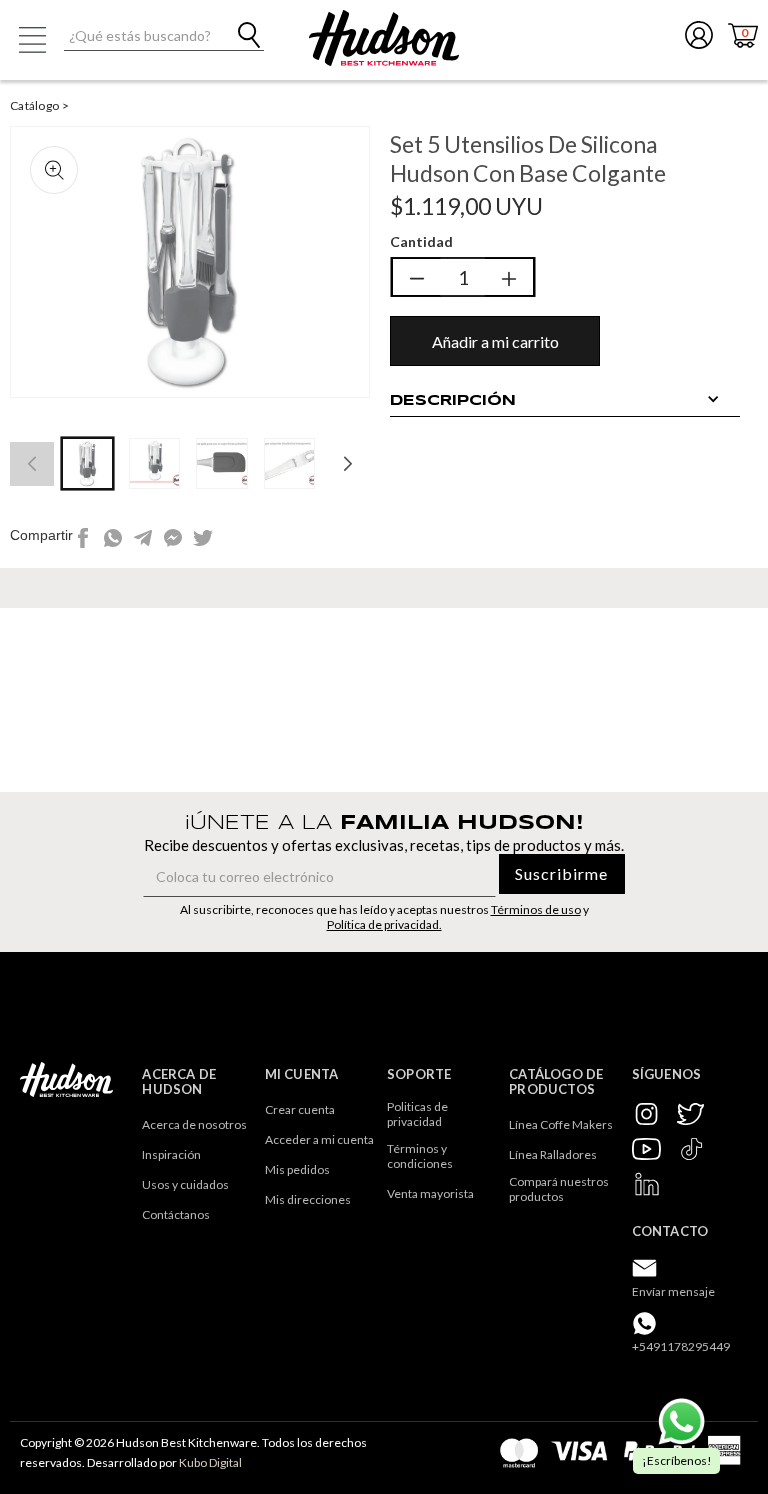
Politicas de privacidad (418, 1114)
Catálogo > (39, 105)
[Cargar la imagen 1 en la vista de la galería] (87, 463)
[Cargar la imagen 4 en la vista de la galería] (289, 463)
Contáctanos (176, 1214)
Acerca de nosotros (194, 1124)
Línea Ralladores (553, 1154)
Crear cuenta (300, 1109)
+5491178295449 (681, 1346)
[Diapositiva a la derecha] (348, 464)
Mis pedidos (297, 1169)
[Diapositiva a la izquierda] (32, 464)
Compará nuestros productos (560, 1189)
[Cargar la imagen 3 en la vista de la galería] (221, 463)
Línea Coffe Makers (561, 1124)
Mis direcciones (308, 1199)
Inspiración (171, 1154)
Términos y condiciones (420, 1156)
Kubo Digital (210, 1462)
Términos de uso (536, 909)
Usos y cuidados (185, 1184)
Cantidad (421, 241)
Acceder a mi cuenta (319, 1139)
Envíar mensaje (673, 1291)
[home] (384, 38)
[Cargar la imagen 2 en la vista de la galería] (154, 463)
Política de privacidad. (384, 924)
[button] (32, 40)
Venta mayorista (430, 1193)
